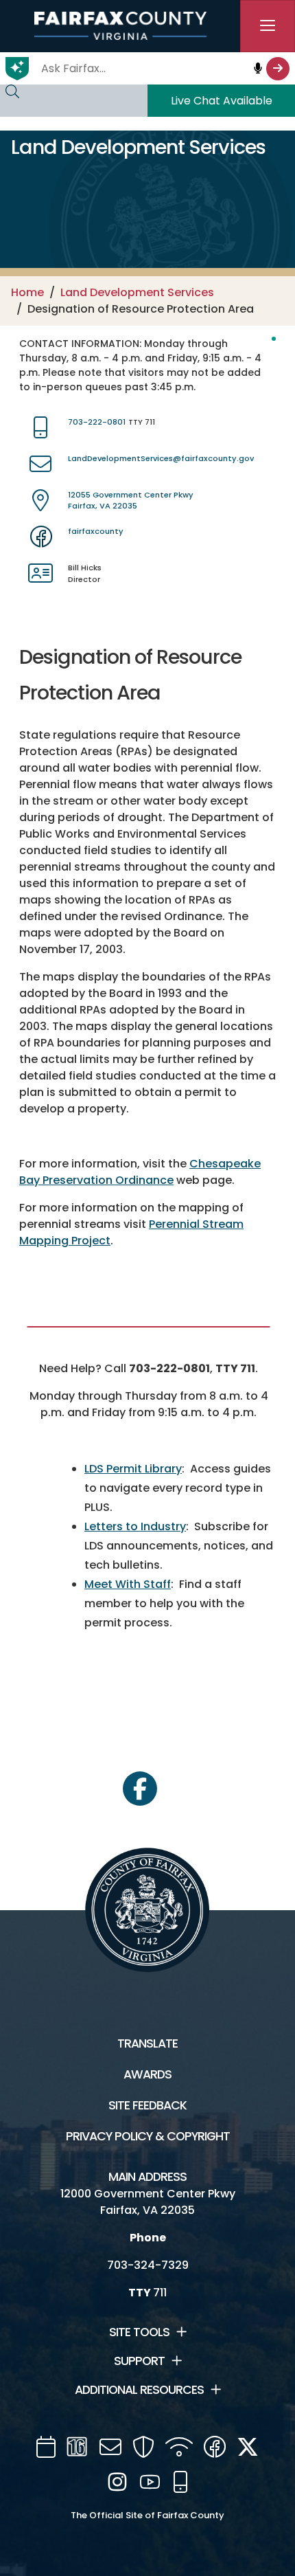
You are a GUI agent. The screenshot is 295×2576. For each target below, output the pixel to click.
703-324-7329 (148, 2265)
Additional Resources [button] (139, 2390)
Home (27, 292)
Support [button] (139, 2361)
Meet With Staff (128, 1584)
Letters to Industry (135, 1526)
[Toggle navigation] (268, 26)
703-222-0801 (97, 422)
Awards (147, 2074)
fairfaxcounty (96, 531)
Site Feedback (147, 2105)
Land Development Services (137, 292)
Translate (147, 2043)
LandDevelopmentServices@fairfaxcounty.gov (161, 458)
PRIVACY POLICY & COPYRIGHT (148, 2136)
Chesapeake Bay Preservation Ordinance (140, 1172)
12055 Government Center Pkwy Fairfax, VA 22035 (131, 501)
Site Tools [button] (139, 2332)
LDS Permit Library (133, 1469)
